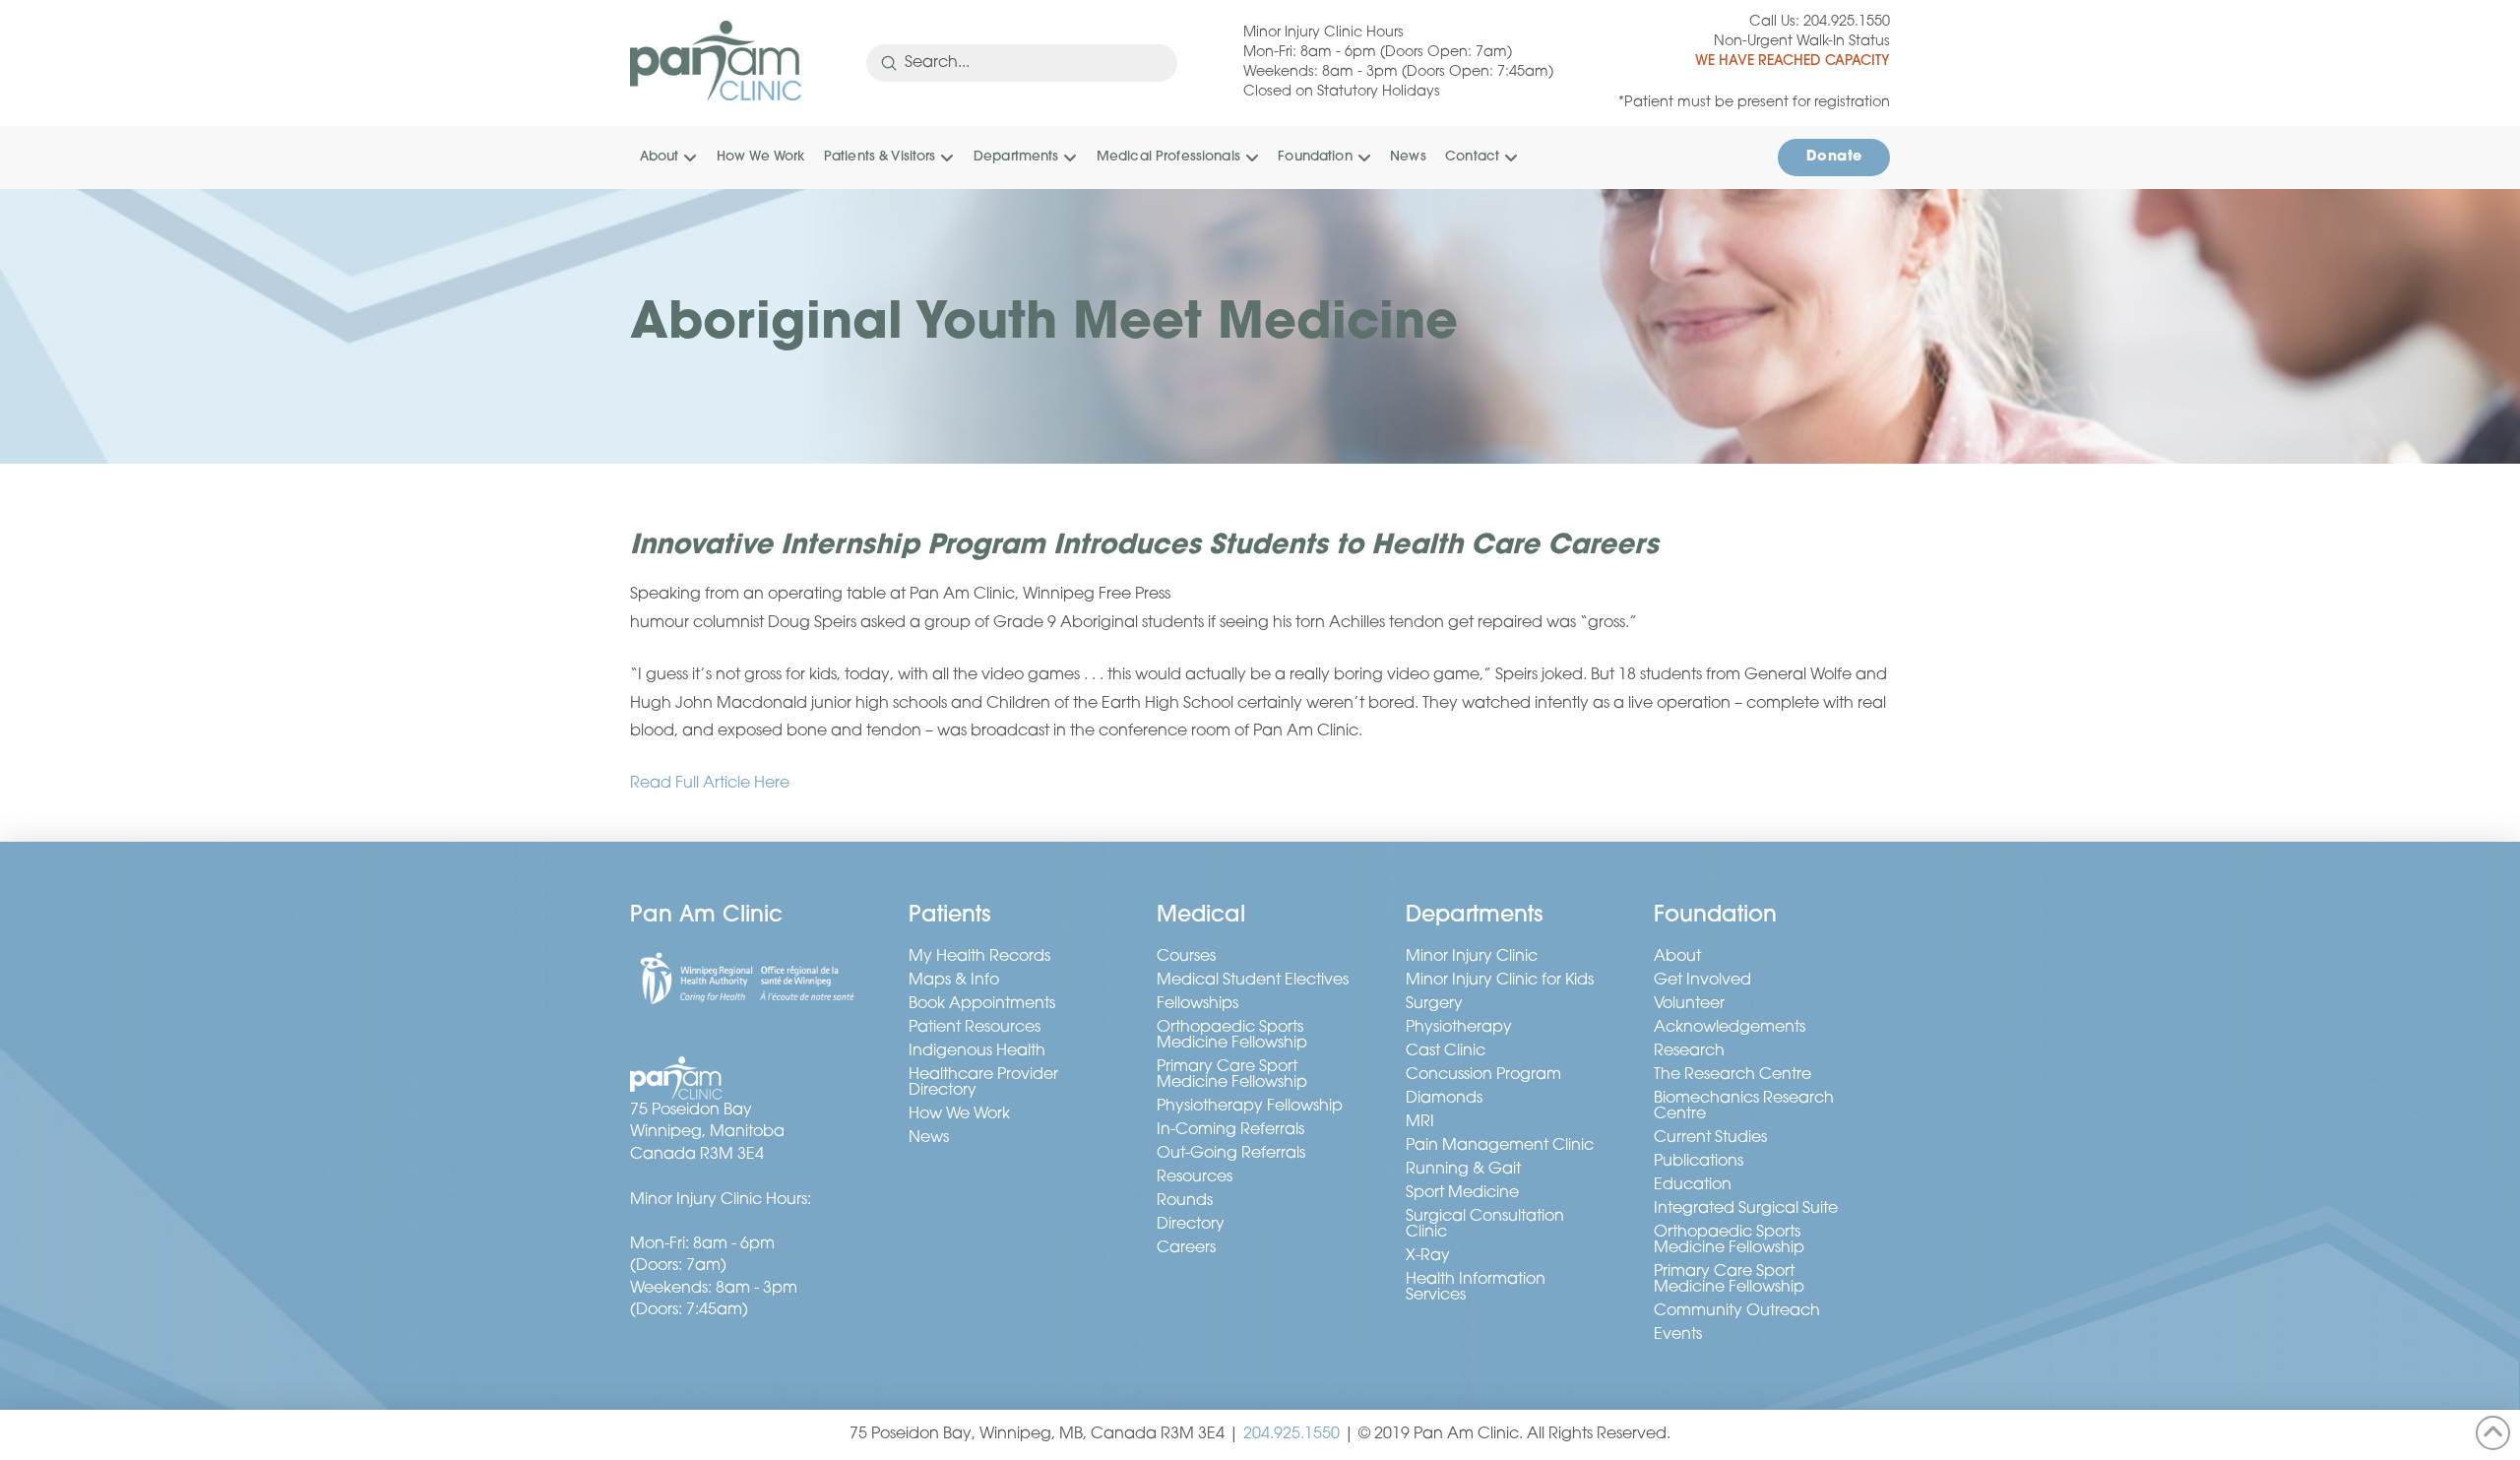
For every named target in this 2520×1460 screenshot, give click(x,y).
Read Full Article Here (710, 784)
